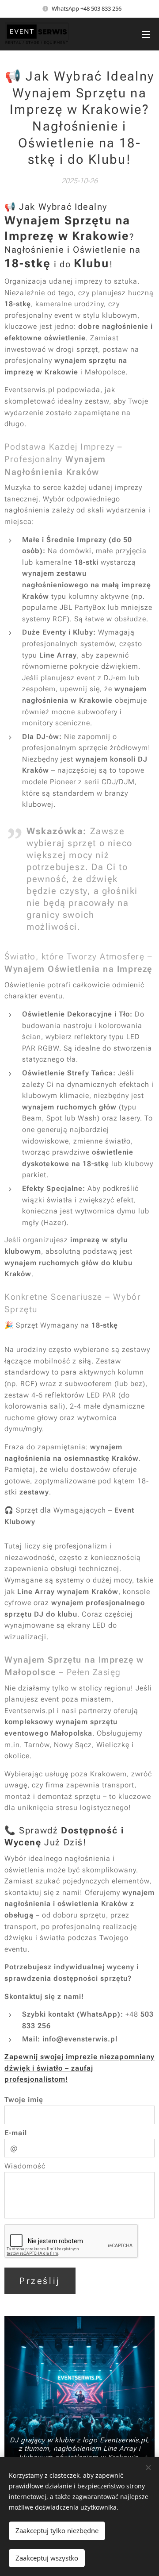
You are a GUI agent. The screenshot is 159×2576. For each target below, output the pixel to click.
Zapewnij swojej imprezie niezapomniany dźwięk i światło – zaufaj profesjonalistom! (79, 2068)
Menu (146, 34)
